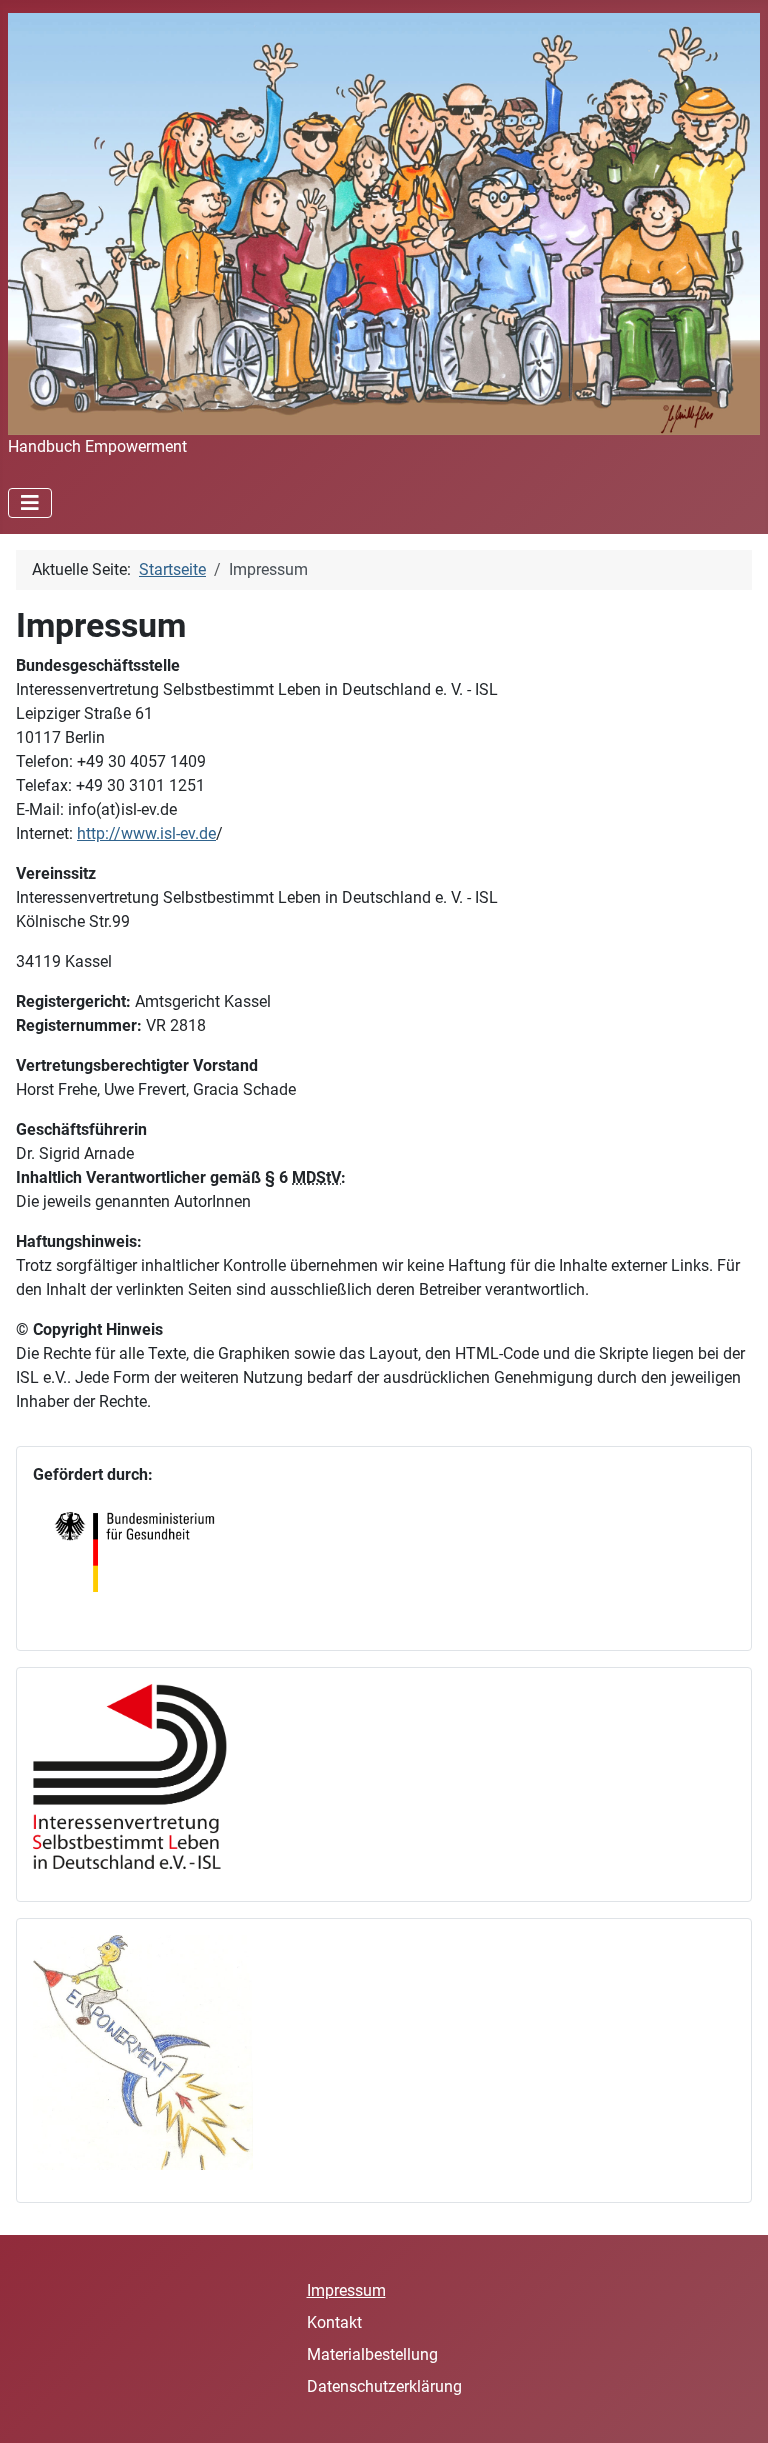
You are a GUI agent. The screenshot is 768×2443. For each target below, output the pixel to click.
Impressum (346, 2290)
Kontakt (334, 2322)
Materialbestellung (372, 2354)
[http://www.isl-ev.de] (143, 1774)
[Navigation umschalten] (30, 503)
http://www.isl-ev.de (146, 833)
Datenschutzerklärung (384, 2386)
